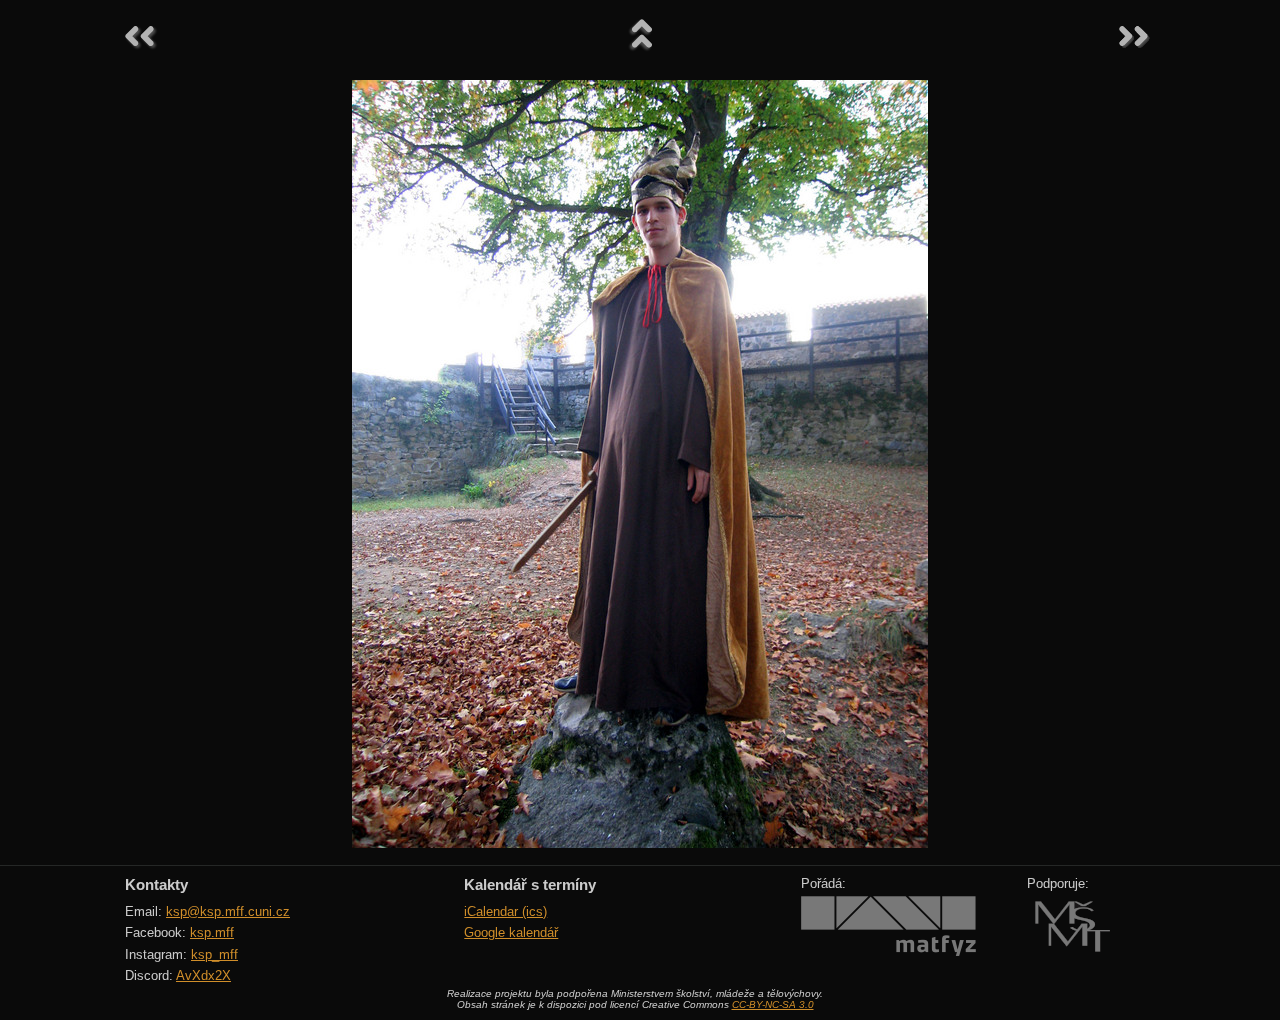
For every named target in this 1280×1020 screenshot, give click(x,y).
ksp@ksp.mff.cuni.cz (228, 911)
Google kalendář (511, 932)
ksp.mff (212, 932)
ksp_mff (214, 954)
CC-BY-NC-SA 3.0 (773, 1004)
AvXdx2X (203, 975)
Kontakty (156, 884)
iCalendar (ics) (505, 911)
